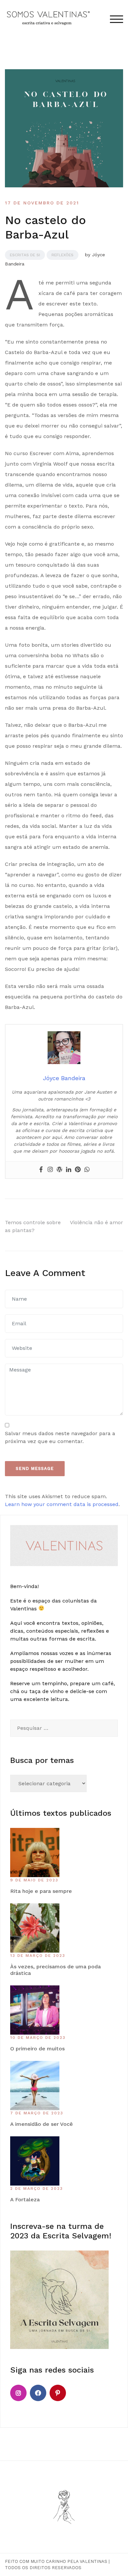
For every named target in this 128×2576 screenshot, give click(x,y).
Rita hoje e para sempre (41, 1891)
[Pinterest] (78, 1170)
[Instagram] (50, 1170)
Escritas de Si (25, 255)
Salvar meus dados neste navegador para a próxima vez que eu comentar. (60, 1437)
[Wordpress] (59, 1170)
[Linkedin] (69, 1170)
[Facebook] (41, 1170)
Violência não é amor (96, 1222)
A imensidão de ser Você (42, 2124)
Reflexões (63, 255)
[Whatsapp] (87, 1170)
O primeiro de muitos (37, 2049)
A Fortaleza (25, 2199)
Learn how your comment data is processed (62, 1504)
